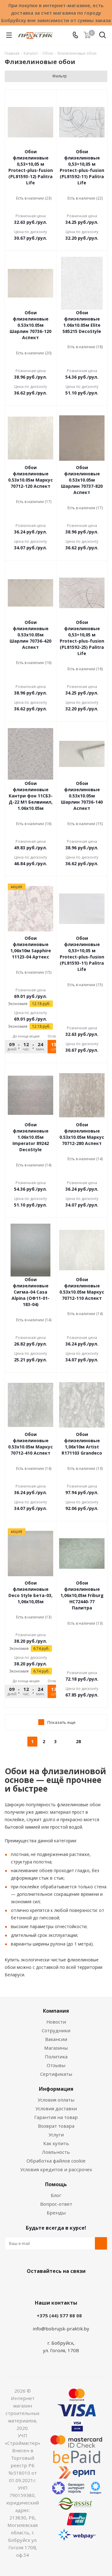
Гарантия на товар (56, 2117)
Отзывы (56, 2065)
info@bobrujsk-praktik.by (61, 2329)
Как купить (56, 2143)
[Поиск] (103, 36)
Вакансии (56, 2039)
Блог (56, 2195)
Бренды (56, 2213)
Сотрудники (56, 2030)
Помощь (56, 2184)
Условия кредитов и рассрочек (56, 2169)
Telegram (78, 2286)
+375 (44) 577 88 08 (59, 2315)
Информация (56, 2089)
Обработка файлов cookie (56, 2161)
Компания (56, 2011)
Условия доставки (56, 2108)
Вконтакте (31, 2286)
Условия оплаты (56, 2100)
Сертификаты (56, 2074)
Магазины (56, 2048)
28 (78, 1741)
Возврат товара (56, 2126)
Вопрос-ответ (56, 2204)
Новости (56, 2022)
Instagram (62, 2286)
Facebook (47, 2286)
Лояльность (56, 2152)
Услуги (56, 2135)
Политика (56, 2057)
